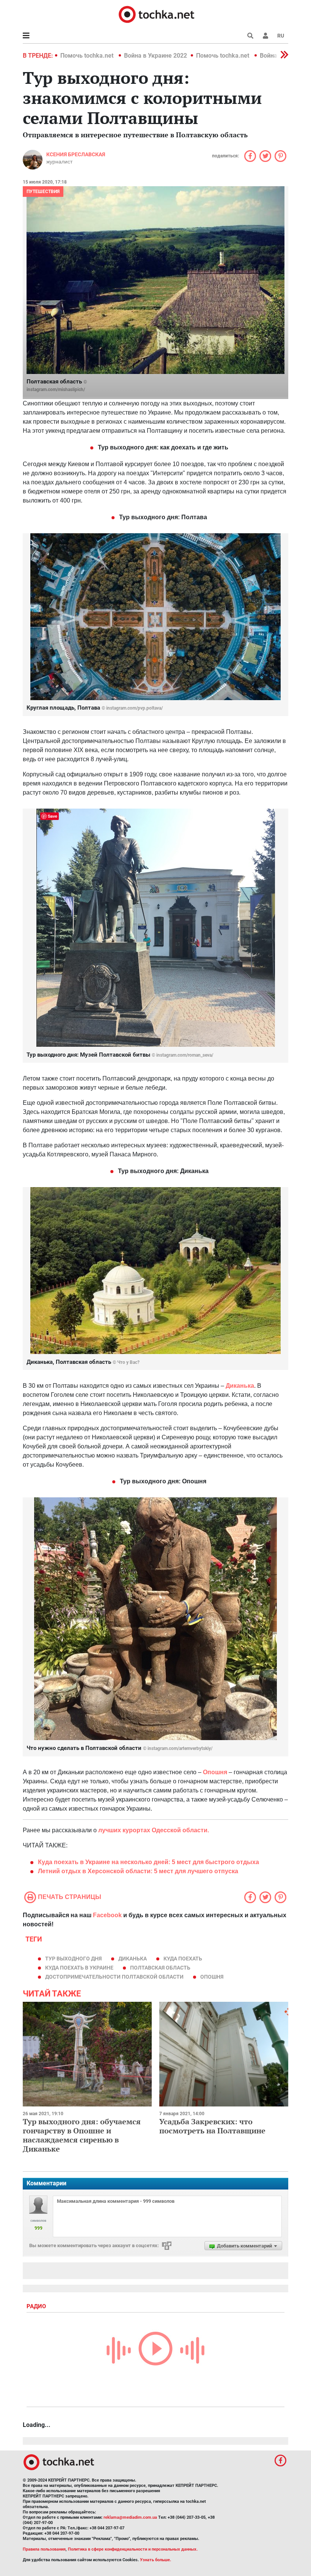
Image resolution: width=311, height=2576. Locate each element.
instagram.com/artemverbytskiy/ (180, 1748)
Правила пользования (44, 2549)
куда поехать (183, 1959)
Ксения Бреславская (76, 154)
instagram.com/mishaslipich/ (56, 390)
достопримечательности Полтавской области (114, 1977)
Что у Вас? (128, 1362)
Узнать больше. (155, 2560)
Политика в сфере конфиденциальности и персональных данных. (133, 2549)
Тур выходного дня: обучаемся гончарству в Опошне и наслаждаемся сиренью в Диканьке (82, 2135)
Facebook (107, 1915)
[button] (265, 36)
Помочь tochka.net (88, 56)
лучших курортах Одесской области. (154, 1830)
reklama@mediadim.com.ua (130, 2517)
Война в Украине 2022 (155, 56)
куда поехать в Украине (79, 1968)
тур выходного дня (73, 1959)
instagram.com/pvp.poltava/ (134, 708)
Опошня (215, 1772)
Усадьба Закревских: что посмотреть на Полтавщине (212, 2126)
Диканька (240, 1386)
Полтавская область (160, 1968)
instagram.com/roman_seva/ (185, 1055)
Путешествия (43, 192)
